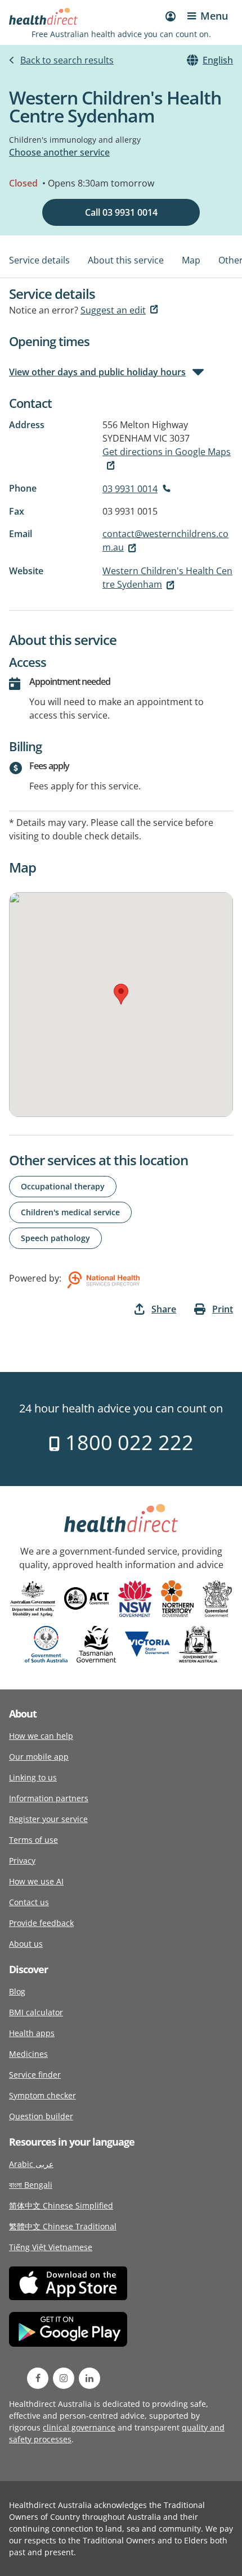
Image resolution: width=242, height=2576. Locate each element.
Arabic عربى (31, 2164)
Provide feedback (41, 1923)
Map (191, 260)
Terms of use (33, 1840)
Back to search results (67, 60)
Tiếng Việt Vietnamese (51, 2247)
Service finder (35, 2075)
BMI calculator (36, 2012)
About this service (126, 260)
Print (223, 1309)
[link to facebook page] (38, 2378)
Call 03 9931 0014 (121, 212)
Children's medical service (70, 1212)
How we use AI (36, 1881)
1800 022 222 (127, 1443)
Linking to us (33, 1777)
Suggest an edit (113, 310)
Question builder (41, 2116)
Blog (17, 1991)
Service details (39, 260)
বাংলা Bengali (31, 2185)
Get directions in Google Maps (167, 452)
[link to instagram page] (64, 2378)
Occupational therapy (63, 1186)
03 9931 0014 (130, 489)
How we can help (41, 1736)
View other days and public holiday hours (97, 372)
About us (26, 1944)
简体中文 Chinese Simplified (61, 2205)
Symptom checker (42, 2095)
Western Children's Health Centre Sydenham (167, 578)
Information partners (49, 1798)
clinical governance (79, 2427)
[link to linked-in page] (89, 2378)
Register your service (48, 1819)
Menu (214, 16)
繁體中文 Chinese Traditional (63, 2226)
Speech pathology (55, 1238)
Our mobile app (39, 1757)
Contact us (29, 1902)
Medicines (28, 2054)
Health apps (32, 2033)
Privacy (22, 1861)
